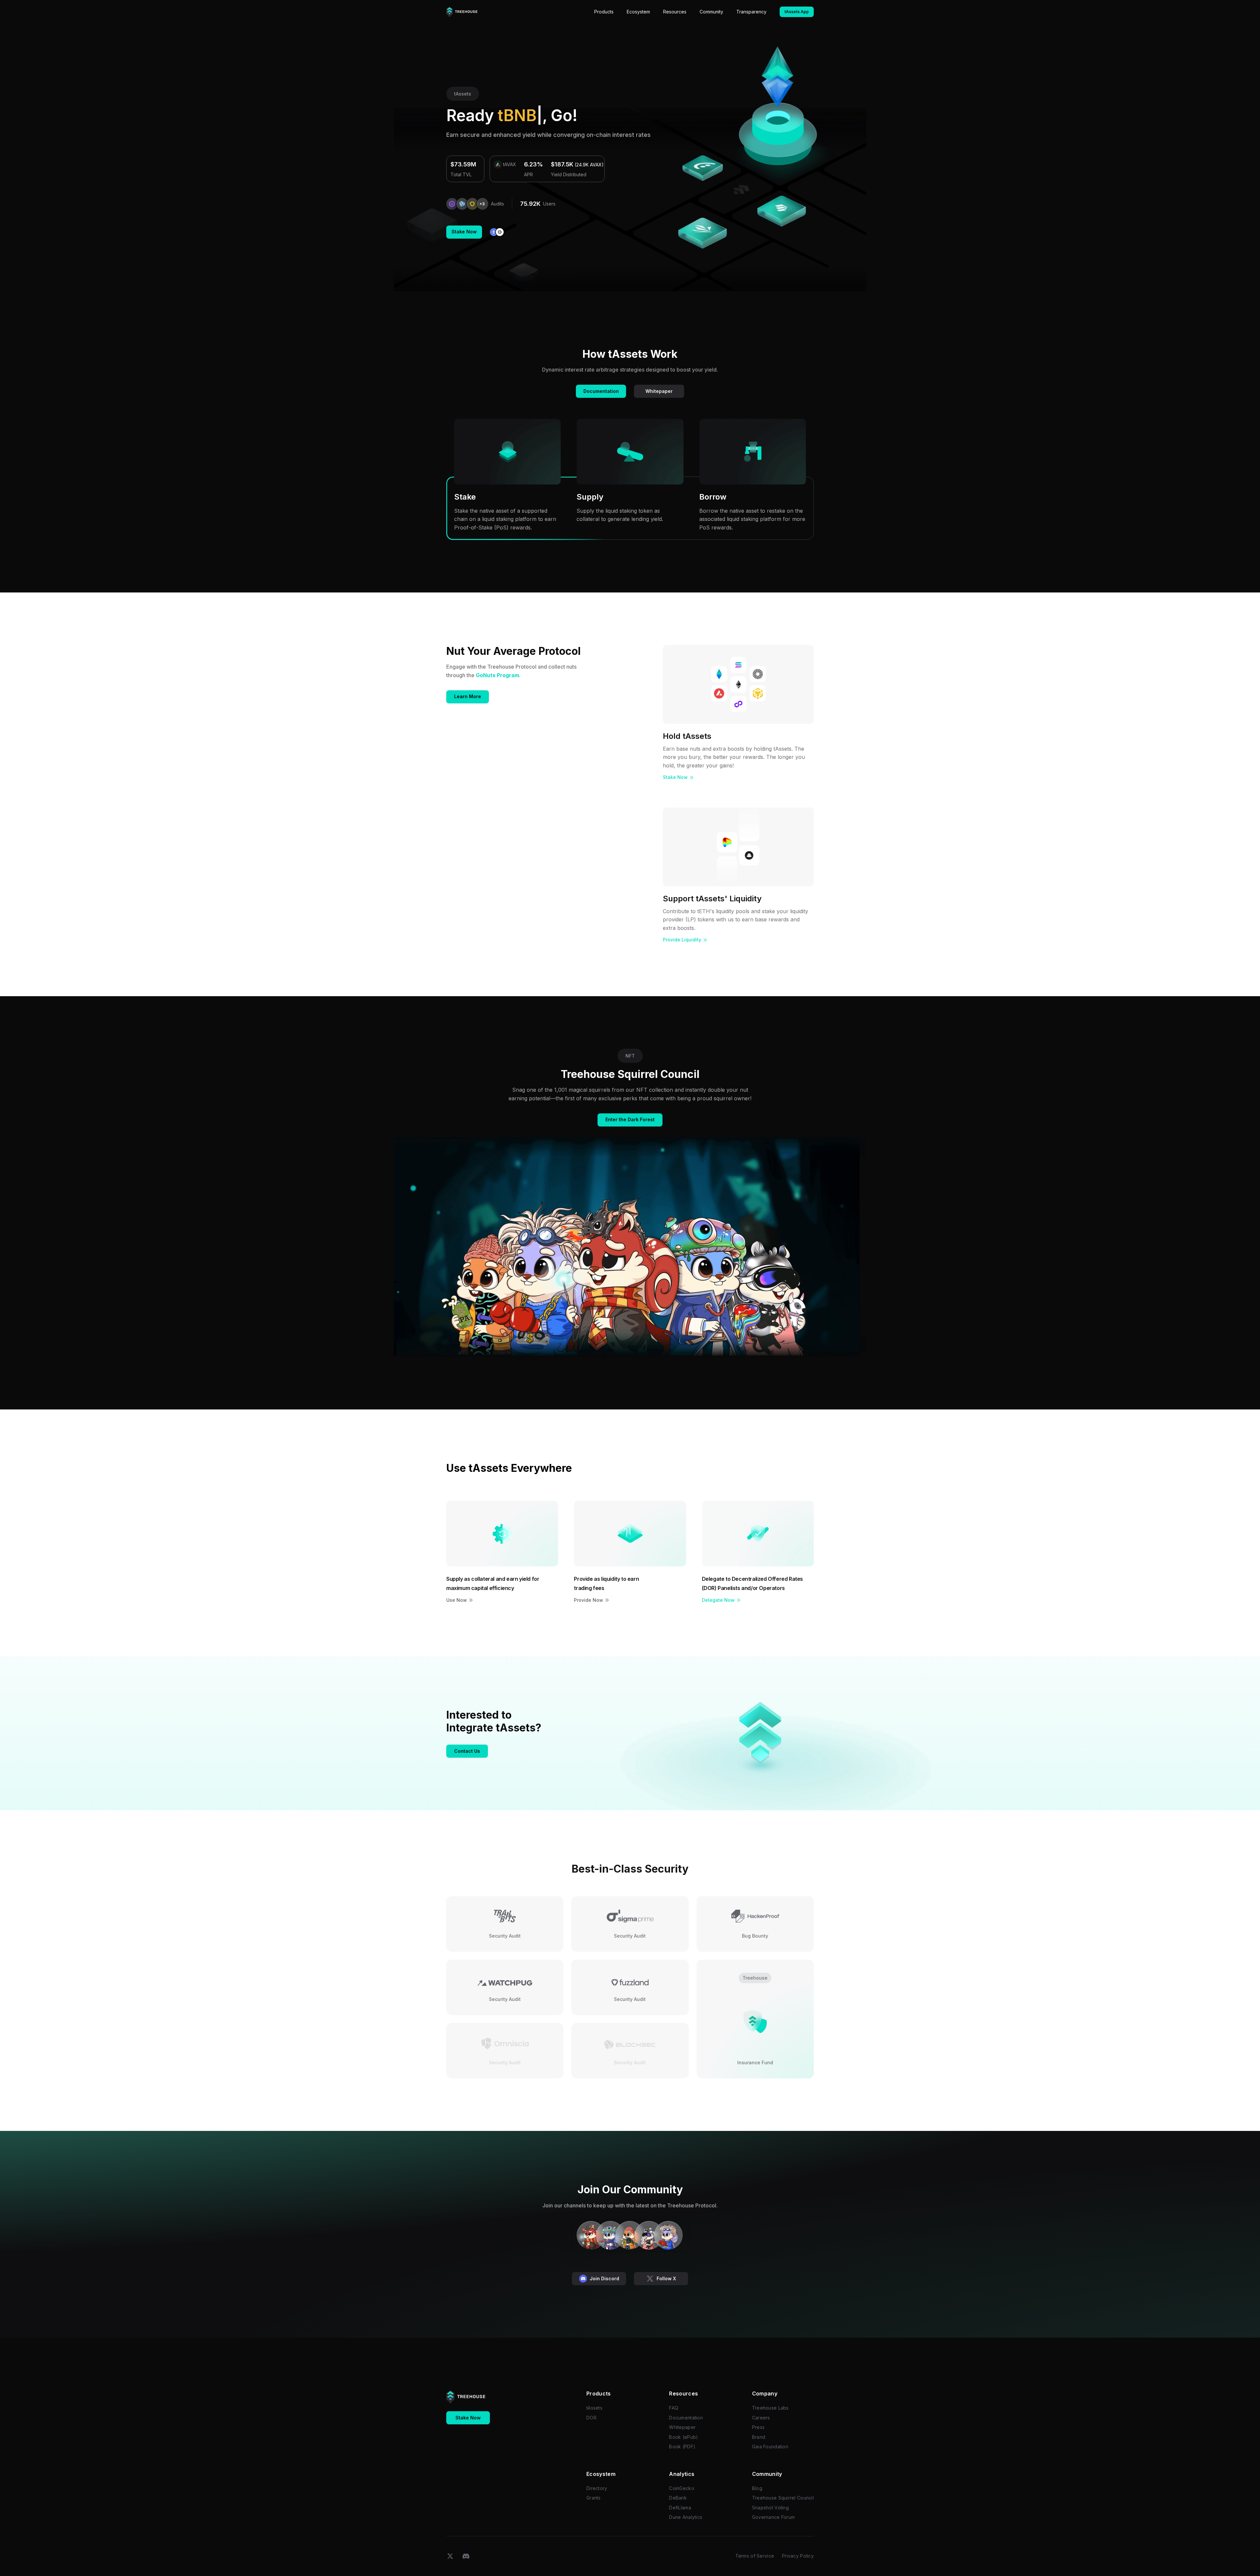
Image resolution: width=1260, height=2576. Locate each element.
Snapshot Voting (770, 2508)
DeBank (678, 2498)
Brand (759, 2437)
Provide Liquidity (682, 940)
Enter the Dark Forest (630, 1119)
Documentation (601, 391)
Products (604, 12)
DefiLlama (680, 2508)
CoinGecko (682, 2488)
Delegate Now (718, 1600)
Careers (761, 2418)
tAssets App (797, 12)
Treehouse (755, 1978)
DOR (591, 2418)
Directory (597, 2488)
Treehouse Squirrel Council (783, 2498)
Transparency (751, 12)
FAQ (674, 2408)
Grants (594, 2498)
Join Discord (604, 2278)
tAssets (463, 94)
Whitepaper (659, 391)
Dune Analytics (686, 2517)
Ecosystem (638, 12)
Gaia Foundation (770, 2447)
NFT (630, 1056)
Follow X (666, 2278)
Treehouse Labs (770, 2408)
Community (711, 12)
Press (758, 2427)
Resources (675, 12)
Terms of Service (755, 2556)
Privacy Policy (798, 2556)
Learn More (468, 696)
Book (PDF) (682, 2447)
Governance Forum (773, 2517)
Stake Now (464, 232)
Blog (757, 2488)
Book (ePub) (683, 2437)
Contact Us (467, 1751)
